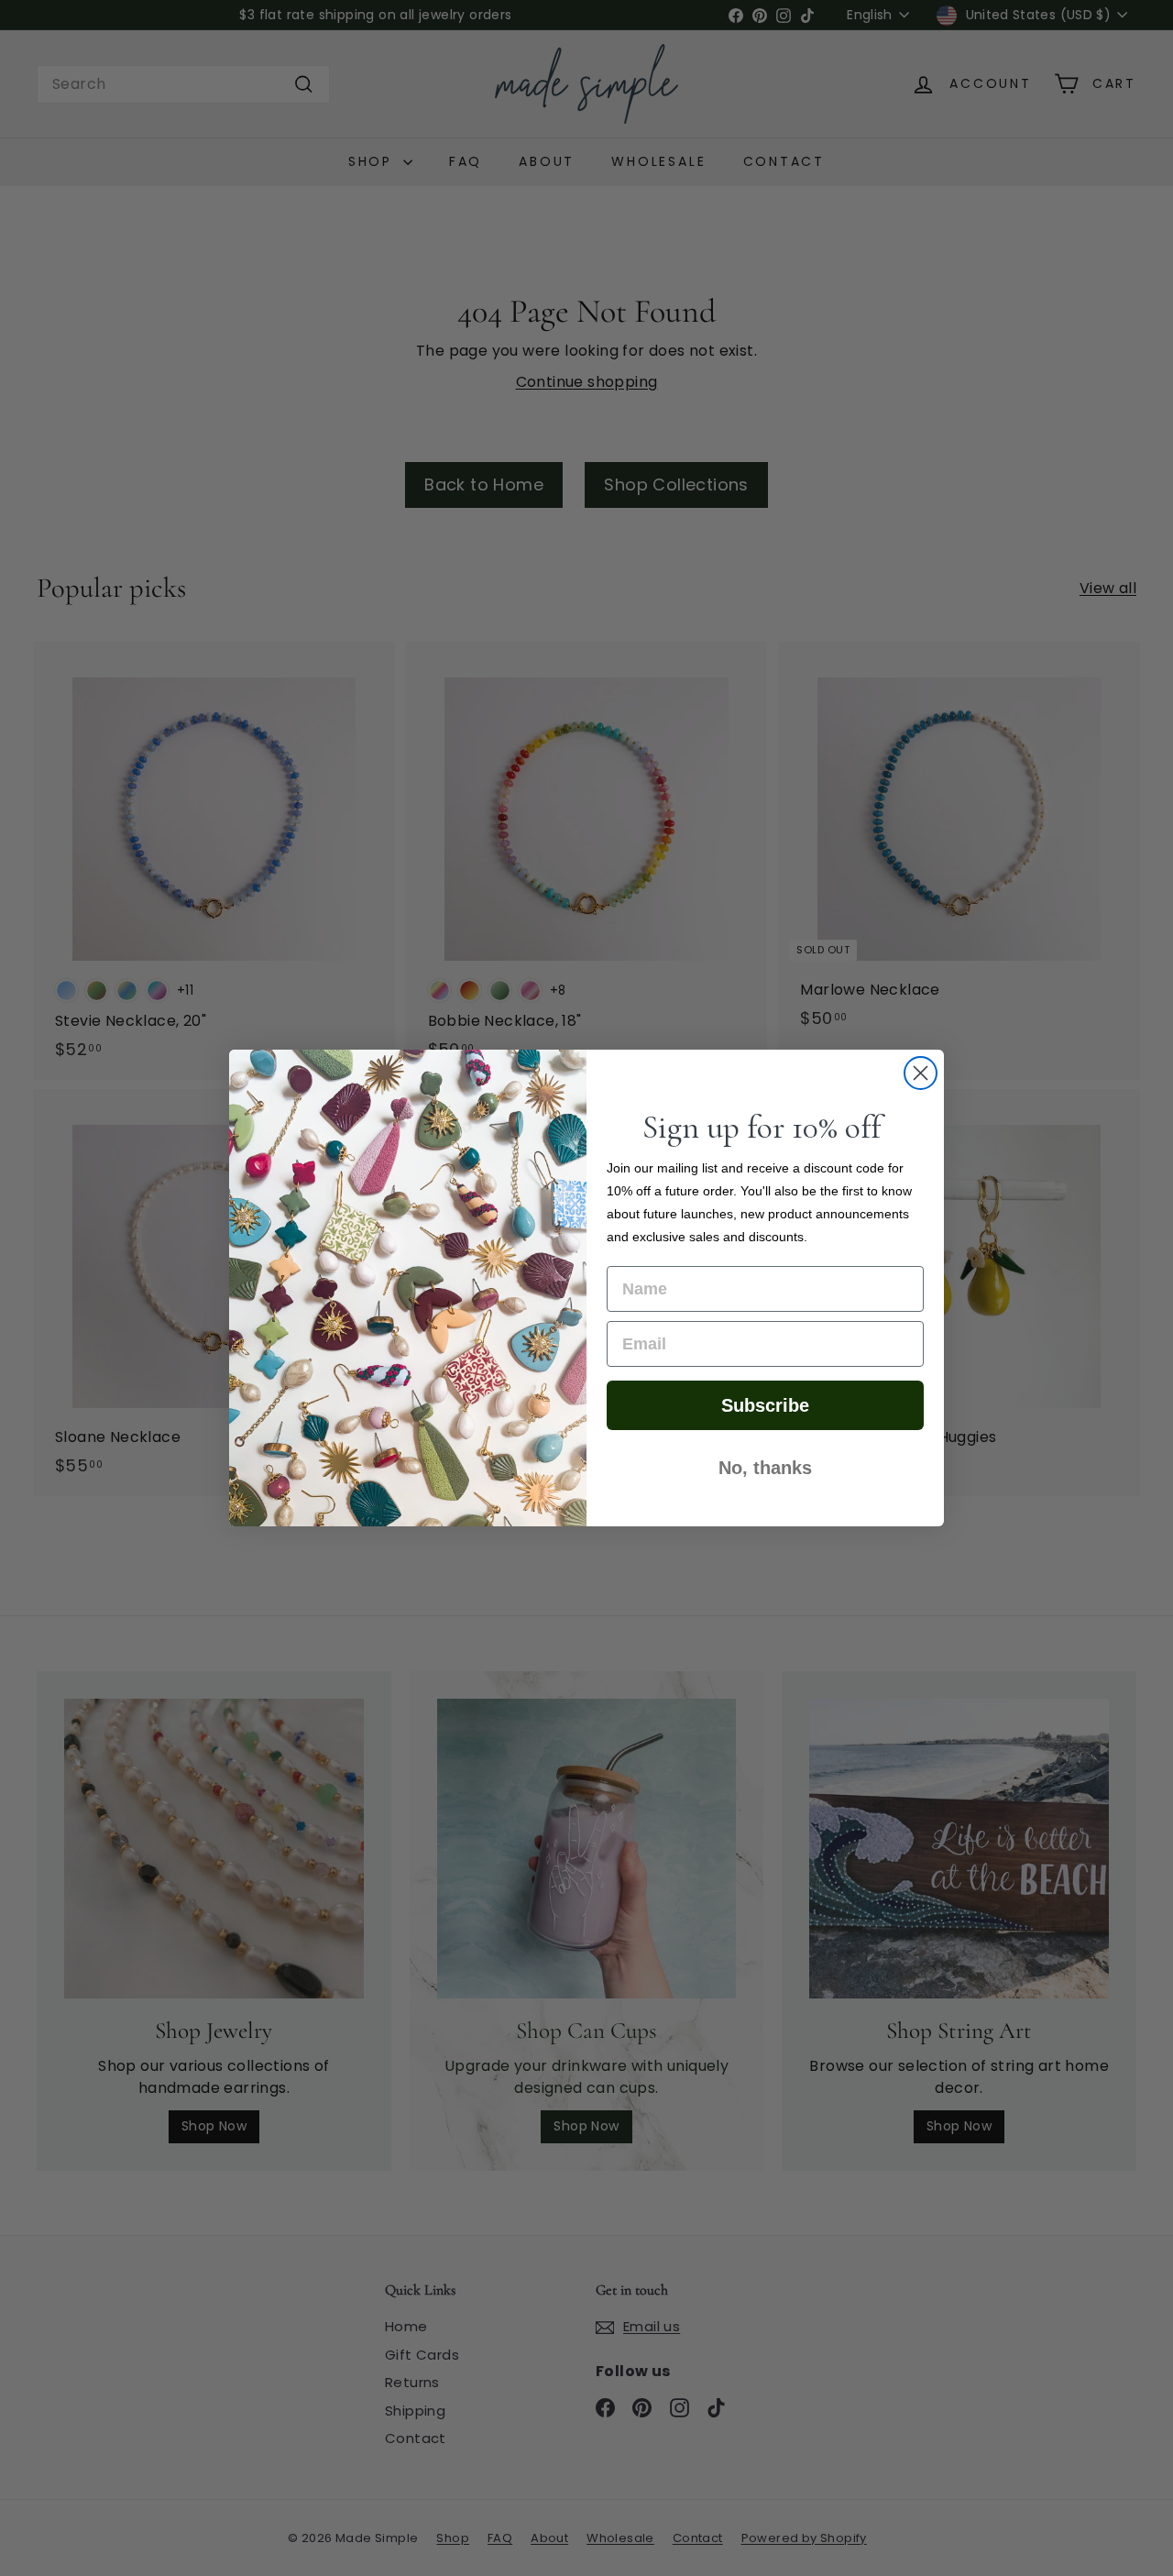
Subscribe (765, 1405)
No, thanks (765, 1468)
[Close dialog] (921, 1073)
